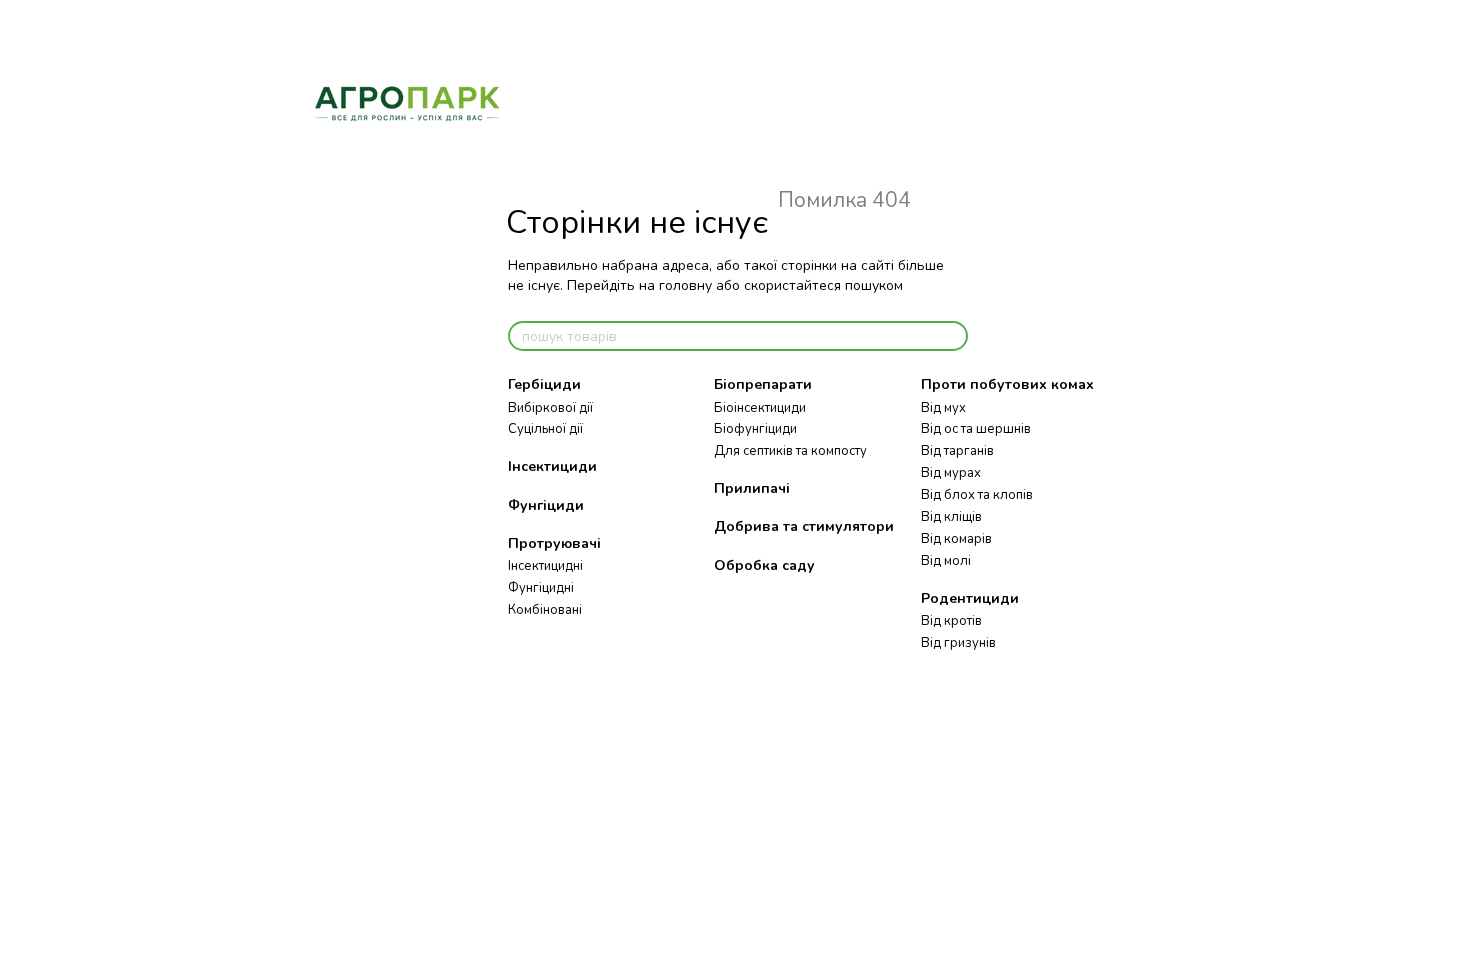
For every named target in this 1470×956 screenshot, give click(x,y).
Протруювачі (554, 543)
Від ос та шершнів (976, 429)
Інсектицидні (545, 566)
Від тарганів (957, 451)
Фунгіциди (546, 505)
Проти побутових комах (1007, 384)
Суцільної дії (545, 429)
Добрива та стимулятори (804, 526)
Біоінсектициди (760, 408)
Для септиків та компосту (790, 451)
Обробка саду (764, 565)
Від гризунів (958, 643)
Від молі (946, 561)
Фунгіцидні (541, 588)
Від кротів (951, 621)
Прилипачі (752, 488)
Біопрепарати (763, 384)
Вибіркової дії (550, 408)
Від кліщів (951, 517)
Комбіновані (545, 610)
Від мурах (951, 473)
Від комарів (956, 539)
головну (685, 285)
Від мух (943, 408)
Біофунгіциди (755, 429)
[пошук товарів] (952, 336)
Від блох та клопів (977, 495)
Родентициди (970, 598)
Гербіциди (544, 384)
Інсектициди (552, 466)
